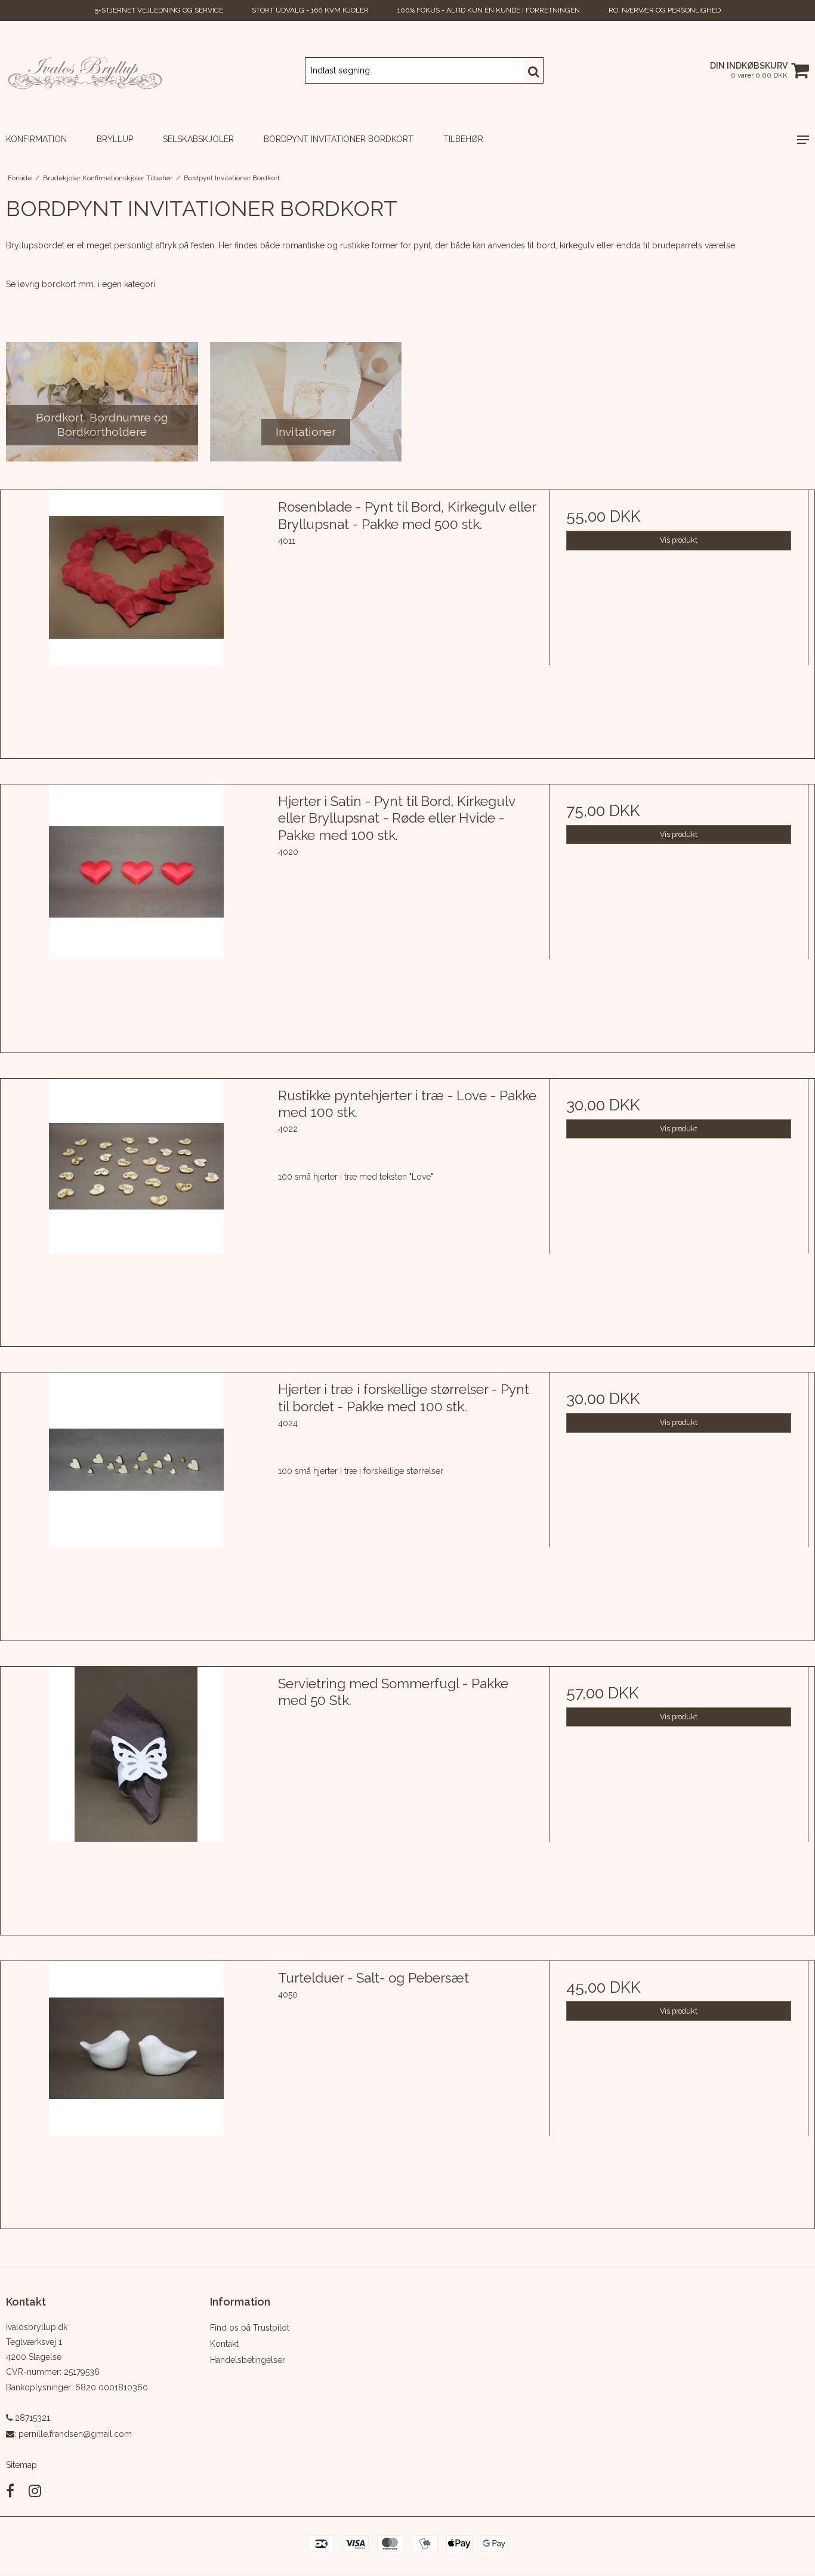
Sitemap (21, 2465)
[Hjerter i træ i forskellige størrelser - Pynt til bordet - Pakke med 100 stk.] (136, 1502)
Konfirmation (36, 139)
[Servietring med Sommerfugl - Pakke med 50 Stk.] (136, 1797)
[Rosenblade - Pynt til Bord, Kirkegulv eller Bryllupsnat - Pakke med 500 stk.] (136, 620)
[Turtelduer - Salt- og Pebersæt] (136, 2091)
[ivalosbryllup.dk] (85, 70)
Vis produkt (679, 540)
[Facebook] (10, 2491)
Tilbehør (463, 139)
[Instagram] (35, 2491)
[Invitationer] (306, 402)
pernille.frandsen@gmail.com (75, 2434)
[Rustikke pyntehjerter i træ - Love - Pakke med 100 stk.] (136, 1209)
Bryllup (115, 139)
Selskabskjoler (198, 139)
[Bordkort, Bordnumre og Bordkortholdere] (102, 402)
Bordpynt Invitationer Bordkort (339, 139)
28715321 (31, 2418)
